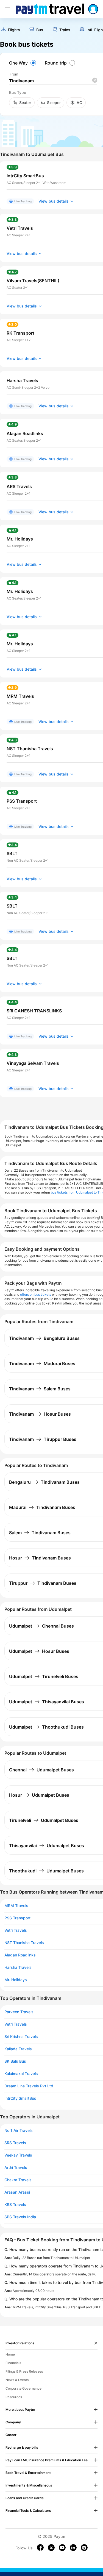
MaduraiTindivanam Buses (42, 1507)
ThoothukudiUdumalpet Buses (46, 1871)
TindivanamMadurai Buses (42, 1363)
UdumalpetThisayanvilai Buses (47, 1702)
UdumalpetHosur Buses (39, 1651)
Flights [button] (14, 30)
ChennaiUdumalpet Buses (41, 1770)
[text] (10, 30)
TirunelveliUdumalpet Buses (44, 1820)
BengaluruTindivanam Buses (44, 1482)
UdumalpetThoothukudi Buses (46, 1727)
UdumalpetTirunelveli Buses (44, 1676)
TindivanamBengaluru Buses (44, 1338)
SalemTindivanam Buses (40, 1533)
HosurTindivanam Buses (40, 1558)
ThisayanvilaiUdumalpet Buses (47, 1846)
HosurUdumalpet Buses (39, 1795)
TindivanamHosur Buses (40, 1414)
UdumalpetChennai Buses (41, 1626)
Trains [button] (65, 30)
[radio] (23, 63)
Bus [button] (40, 30)
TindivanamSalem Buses (40, 1389)
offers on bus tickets (36, 1294)
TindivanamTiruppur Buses (43, 1439)
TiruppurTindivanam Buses (43, 1583)
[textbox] (53, 81)
